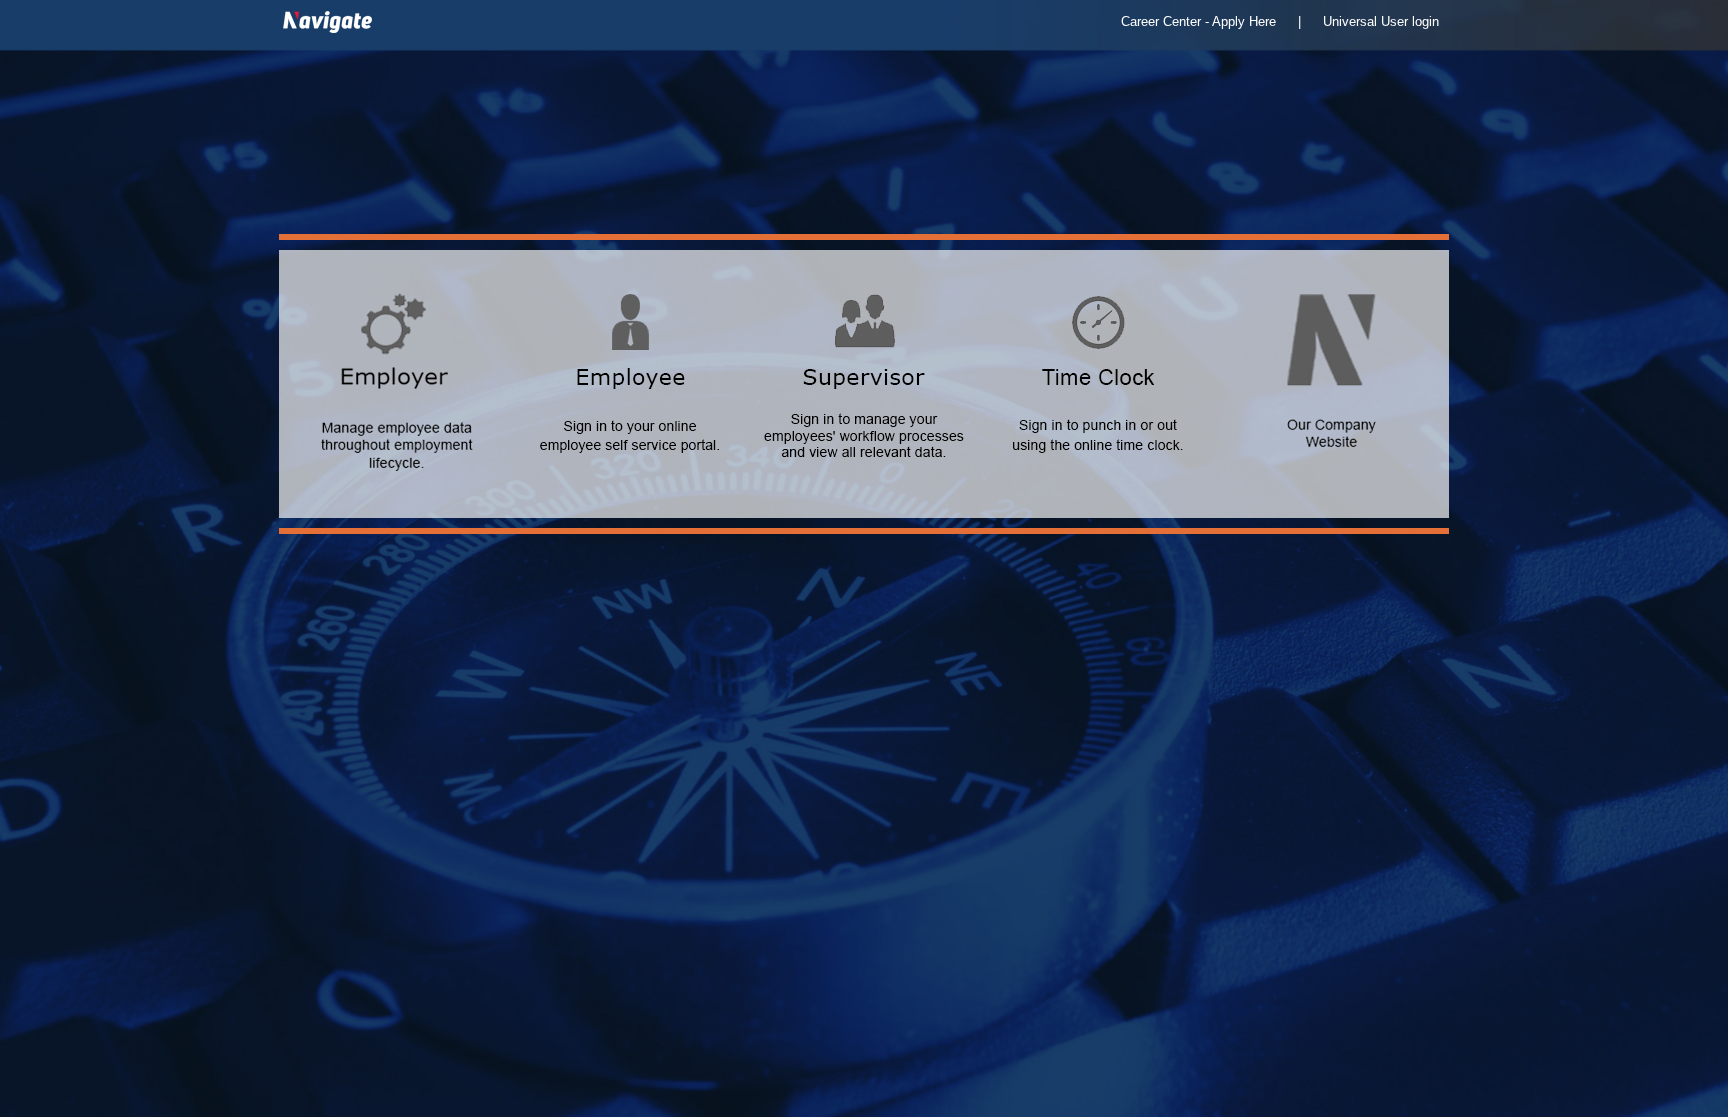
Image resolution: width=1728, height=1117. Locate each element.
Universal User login (1381, 21)
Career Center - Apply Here (1200, 21)
